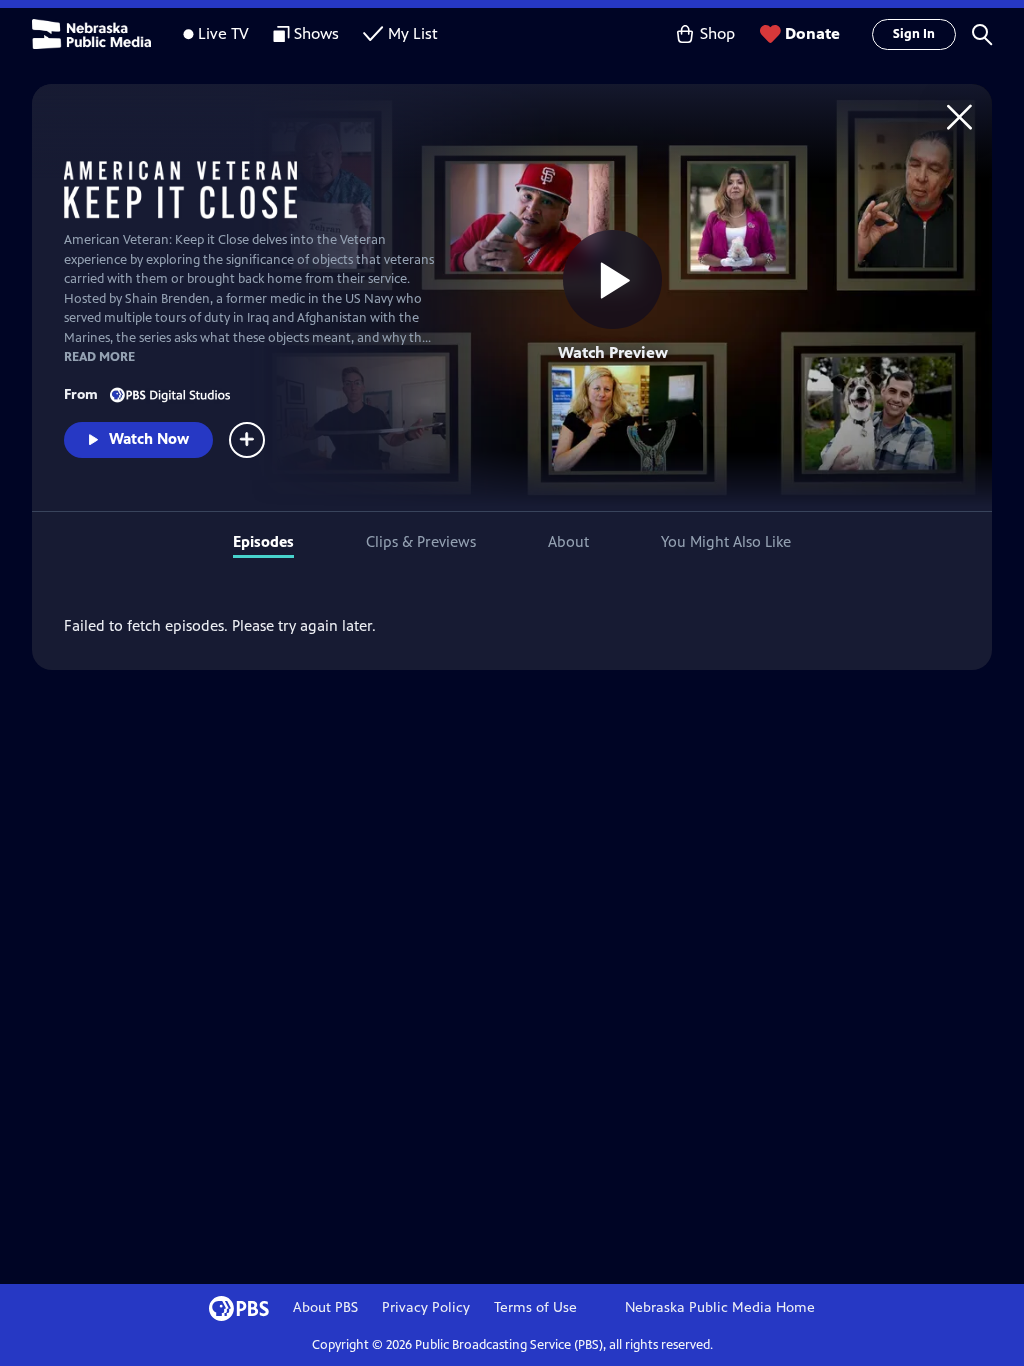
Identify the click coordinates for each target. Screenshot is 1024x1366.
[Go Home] (959, 116)
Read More (99, 357)
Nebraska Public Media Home (720, 1307)
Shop (717, 33)
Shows (316, 33)
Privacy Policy (426, 1307)
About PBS (325, 1307)
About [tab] (568, 541)
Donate (812, 33)
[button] (982, 34)
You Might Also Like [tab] (726, 541)
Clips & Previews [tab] (421, 541)
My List (413, 33)
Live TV (223, 33)
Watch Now (149, 438)
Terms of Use (535, 1307)
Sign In (914, 34)
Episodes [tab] (263, 541)
